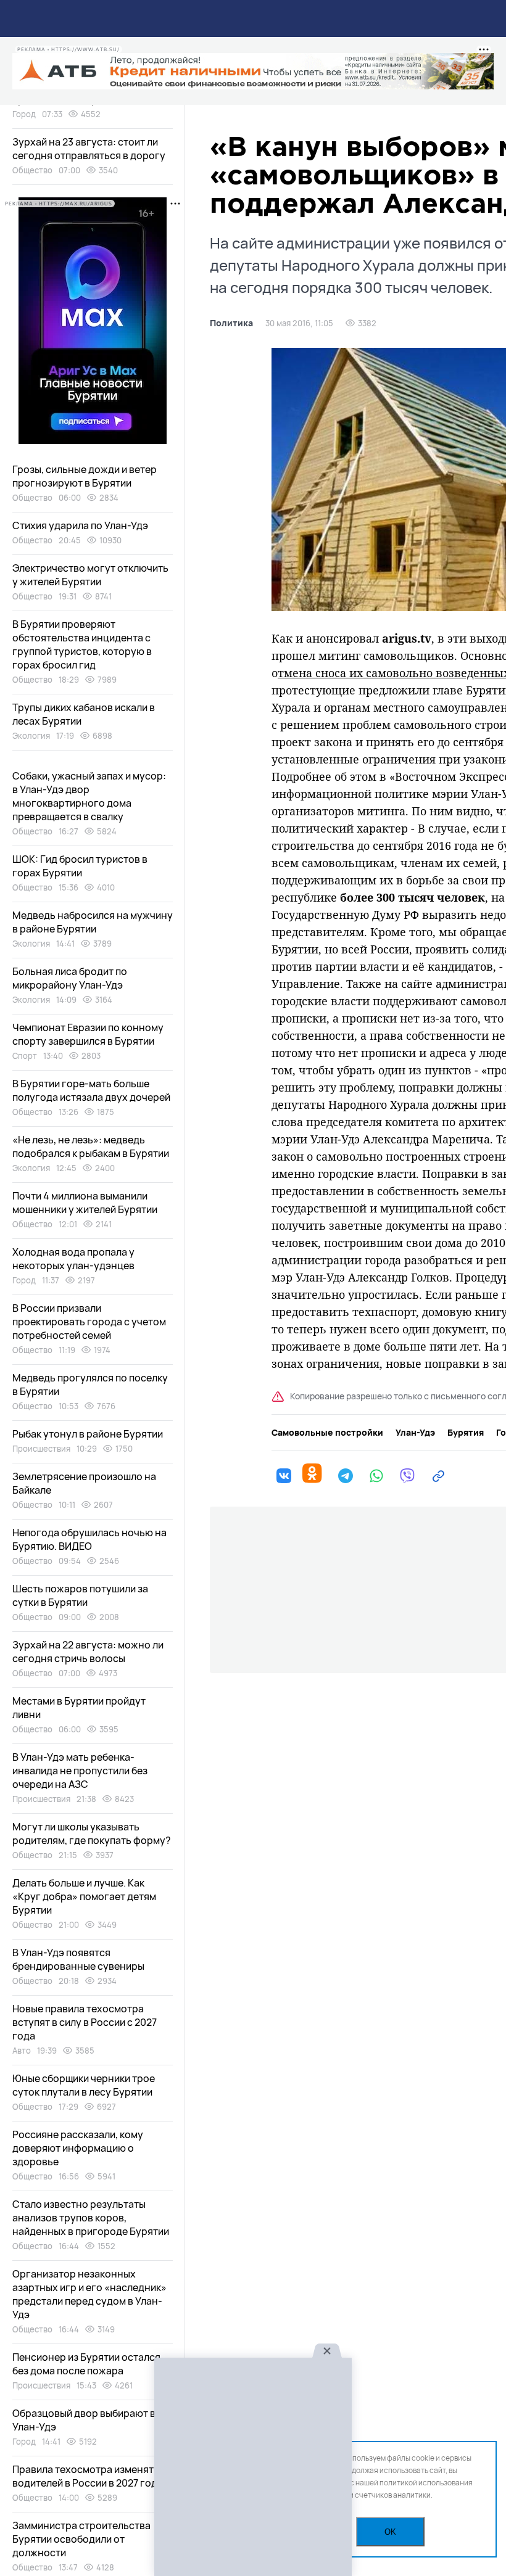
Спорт (25, 1056)
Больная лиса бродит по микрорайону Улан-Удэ (70, 978)
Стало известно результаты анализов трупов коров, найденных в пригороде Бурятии (91, 2218)
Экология (31, 736)
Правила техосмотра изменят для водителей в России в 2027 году (93, 2476)
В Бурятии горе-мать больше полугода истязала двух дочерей (91, 1090)
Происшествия (41, 1449)
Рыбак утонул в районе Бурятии (88, 1434)
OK (390, 2532)
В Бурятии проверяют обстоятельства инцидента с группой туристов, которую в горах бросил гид (82, 644)
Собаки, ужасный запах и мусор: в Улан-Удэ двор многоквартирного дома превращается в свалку (89, 796)
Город (24, 114)
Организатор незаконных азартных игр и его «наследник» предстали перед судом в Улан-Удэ (89, 2294)
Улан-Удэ (415, 1433)
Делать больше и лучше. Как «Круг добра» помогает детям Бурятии (84, 1896)
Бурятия (466, 1433)
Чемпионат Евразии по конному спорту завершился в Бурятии (88, 1034)
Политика (231, 323)
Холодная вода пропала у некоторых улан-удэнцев (73, 1259)
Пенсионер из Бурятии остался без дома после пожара (86, 2364)
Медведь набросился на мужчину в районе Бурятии (93, 922)
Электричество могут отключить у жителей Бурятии (90, 575)
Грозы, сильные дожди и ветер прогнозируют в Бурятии (85, 476)
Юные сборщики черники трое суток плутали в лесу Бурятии (84, 2085)
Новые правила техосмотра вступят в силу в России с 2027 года (85, 2022)
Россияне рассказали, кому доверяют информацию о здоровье (78, 2148)
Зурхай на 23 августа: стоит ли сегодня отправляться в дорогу (89, 149)
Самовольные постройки (327, 1433)
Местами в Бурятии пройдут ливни (79, 1708)
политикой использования (426, 2483)
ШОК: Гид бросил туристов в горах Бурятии (80, 866)
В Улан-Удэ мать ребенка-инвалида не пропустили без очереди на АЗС (80, 1771)
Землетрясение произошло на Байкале (84, 1483)
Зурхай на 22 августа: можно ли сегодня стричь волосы (88, 1652)
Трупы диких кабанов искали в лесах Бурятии (84, 714)
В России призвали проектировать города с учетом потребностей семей (89, 1322)
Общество (32, 170)
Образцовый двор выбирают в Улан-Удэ (84, 2420)
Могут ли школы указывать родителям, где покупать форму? (92, 1833)
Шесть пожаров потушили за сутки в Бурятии (80, 1595)
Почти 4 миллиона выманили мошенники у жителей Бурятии (85, 1203)
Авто (22, 2051)
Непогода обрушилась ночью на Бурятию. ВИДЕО (89, 1539)
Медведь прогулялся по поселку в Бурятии (90, 1385)
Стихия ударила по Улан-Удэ (80, 525)
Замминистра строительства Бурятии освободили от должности (81, 2539)
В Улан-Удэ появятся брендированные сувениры (78, 1959)
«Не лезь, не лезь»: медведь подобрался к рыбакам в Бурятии (91, 1146)
